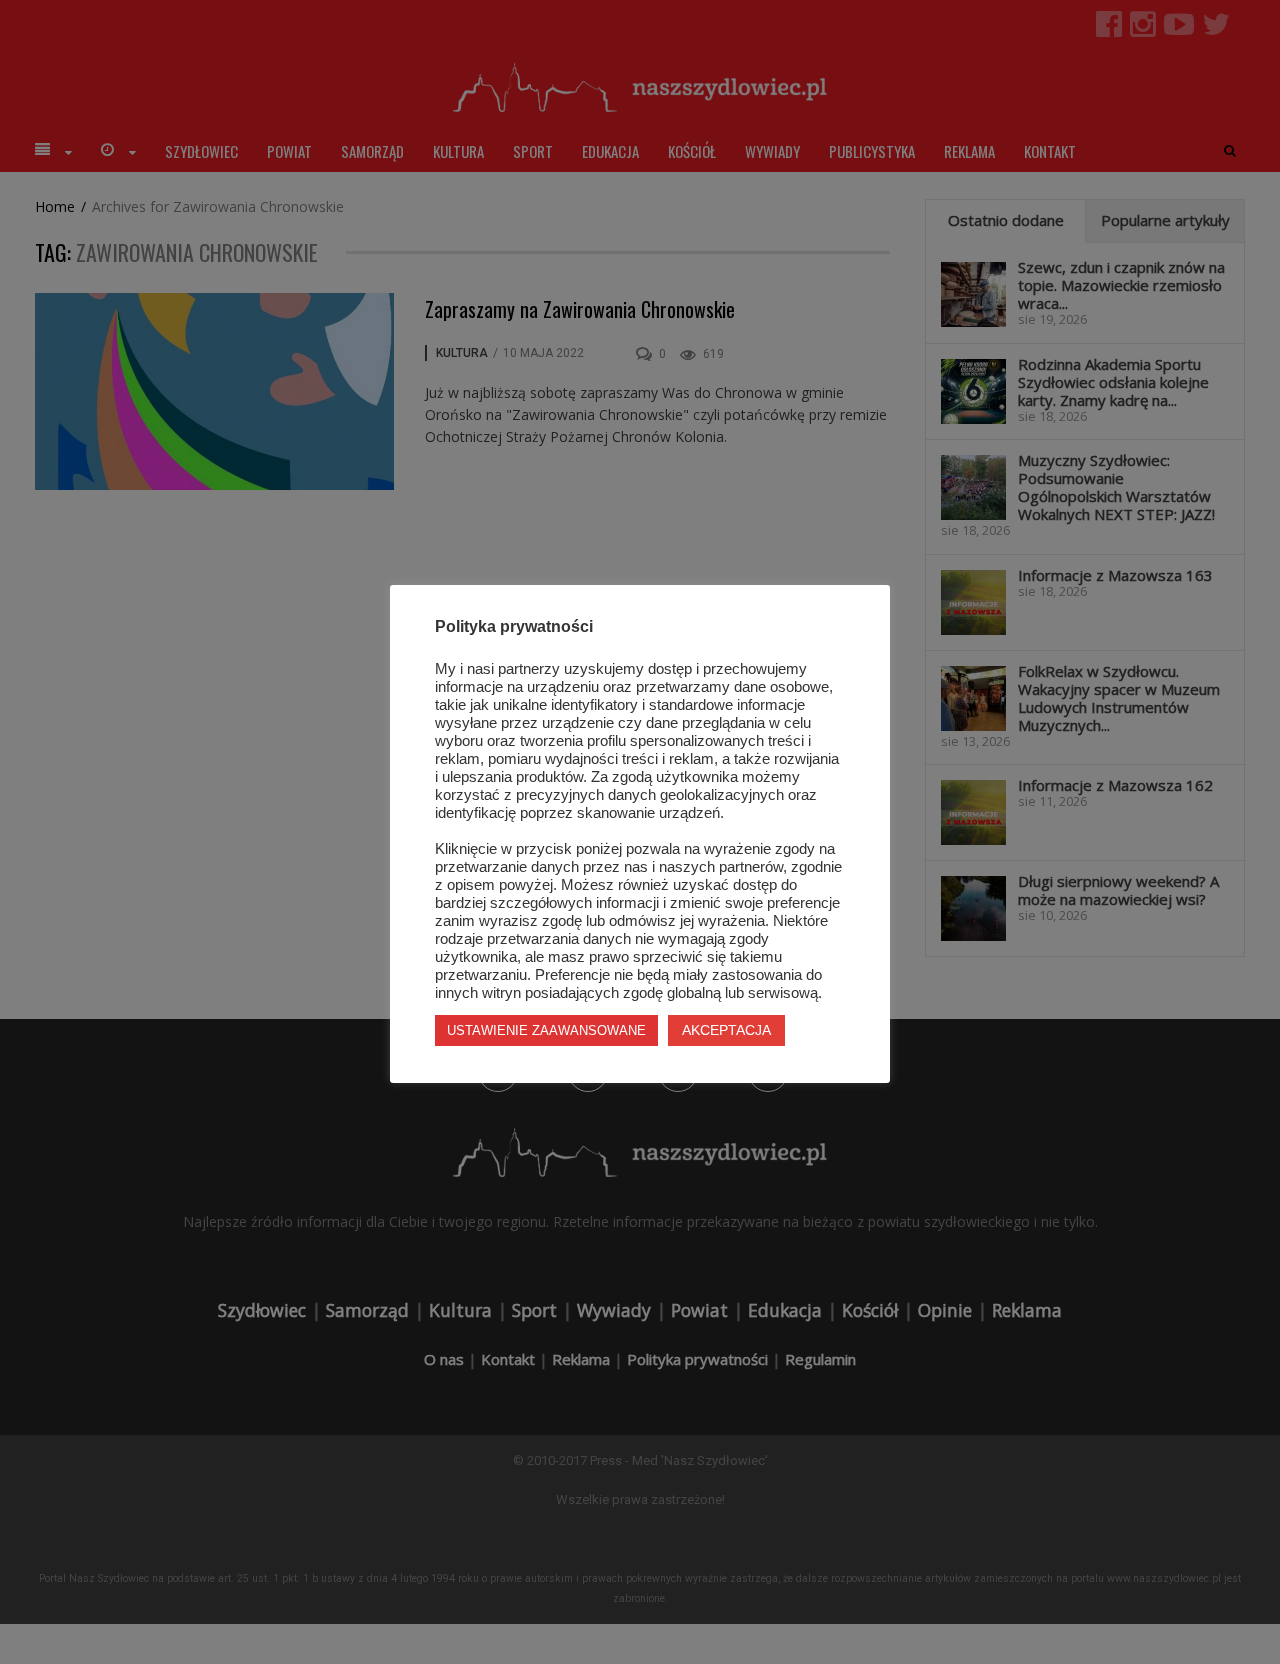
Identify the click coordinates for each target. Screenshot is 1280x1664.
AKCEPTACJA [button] (726, 1030)
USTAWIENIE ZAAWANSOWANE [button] (546, 1030)
